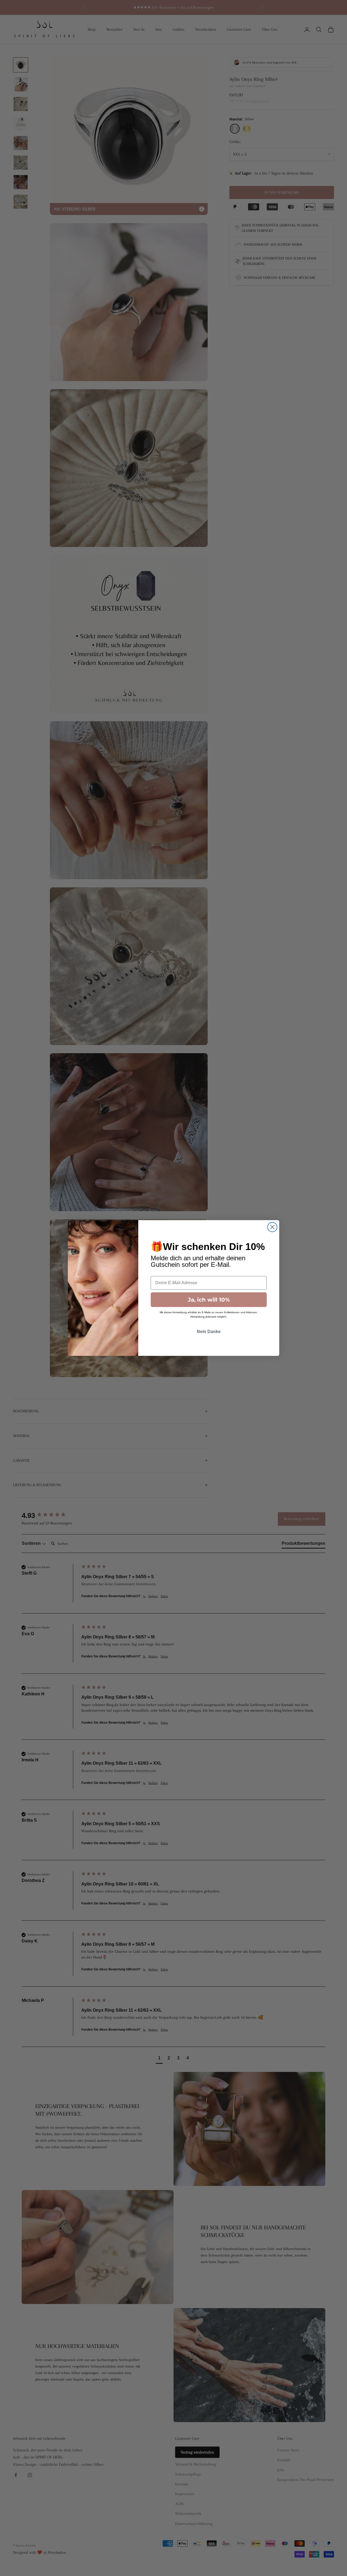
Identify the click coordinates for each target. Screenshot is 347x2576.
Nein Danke (209, 1332)
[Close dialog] (272, 1227)
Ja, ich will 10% (209, 1300)
